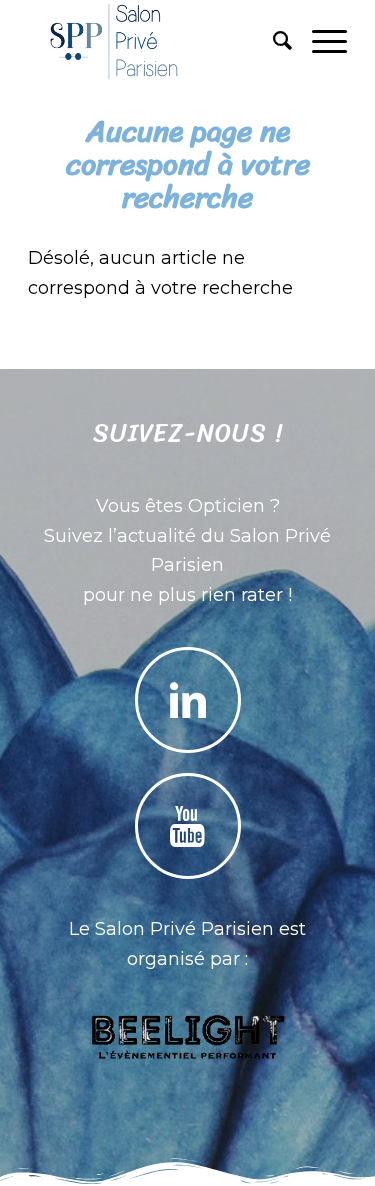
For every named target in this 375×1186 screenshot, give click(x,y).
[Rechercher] (272, 41)
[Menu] (319, 41)
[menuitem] (272, 41)
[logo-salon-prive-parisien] (155, 41)
